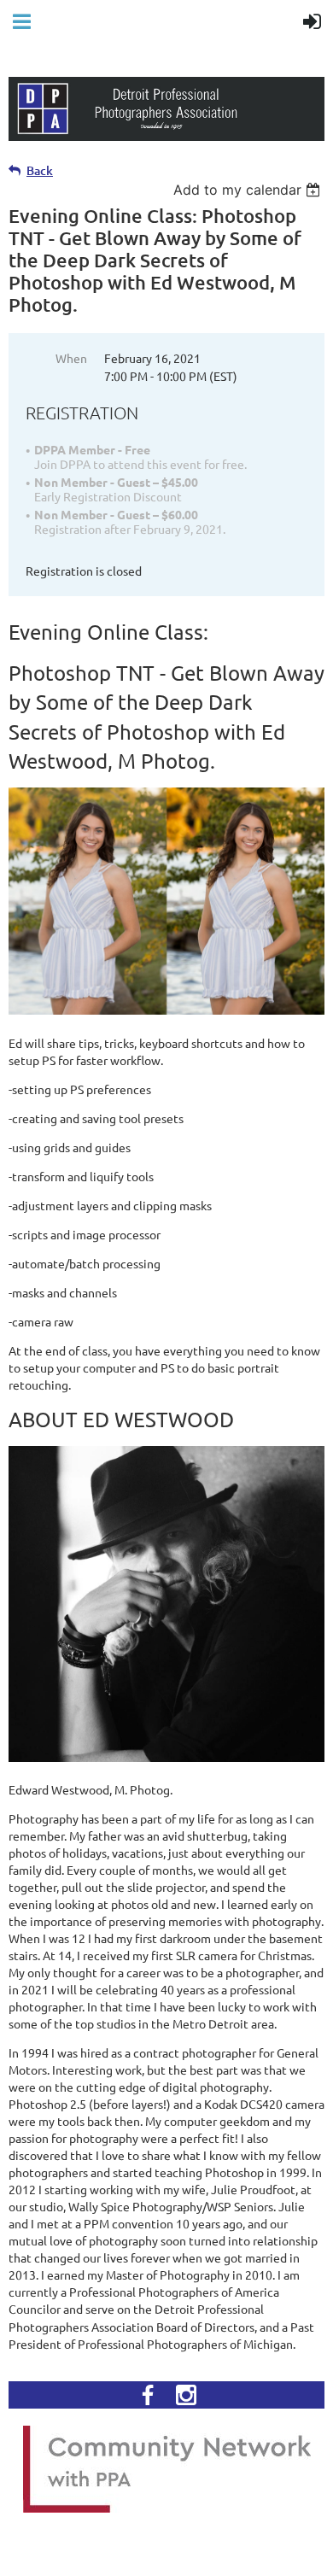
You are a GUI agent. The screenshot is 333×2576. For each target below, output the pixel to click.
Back (40, 170)
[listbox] (249, 190)
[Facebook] (148, 2395)
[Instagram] (186, 2395)
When (71, 358)
